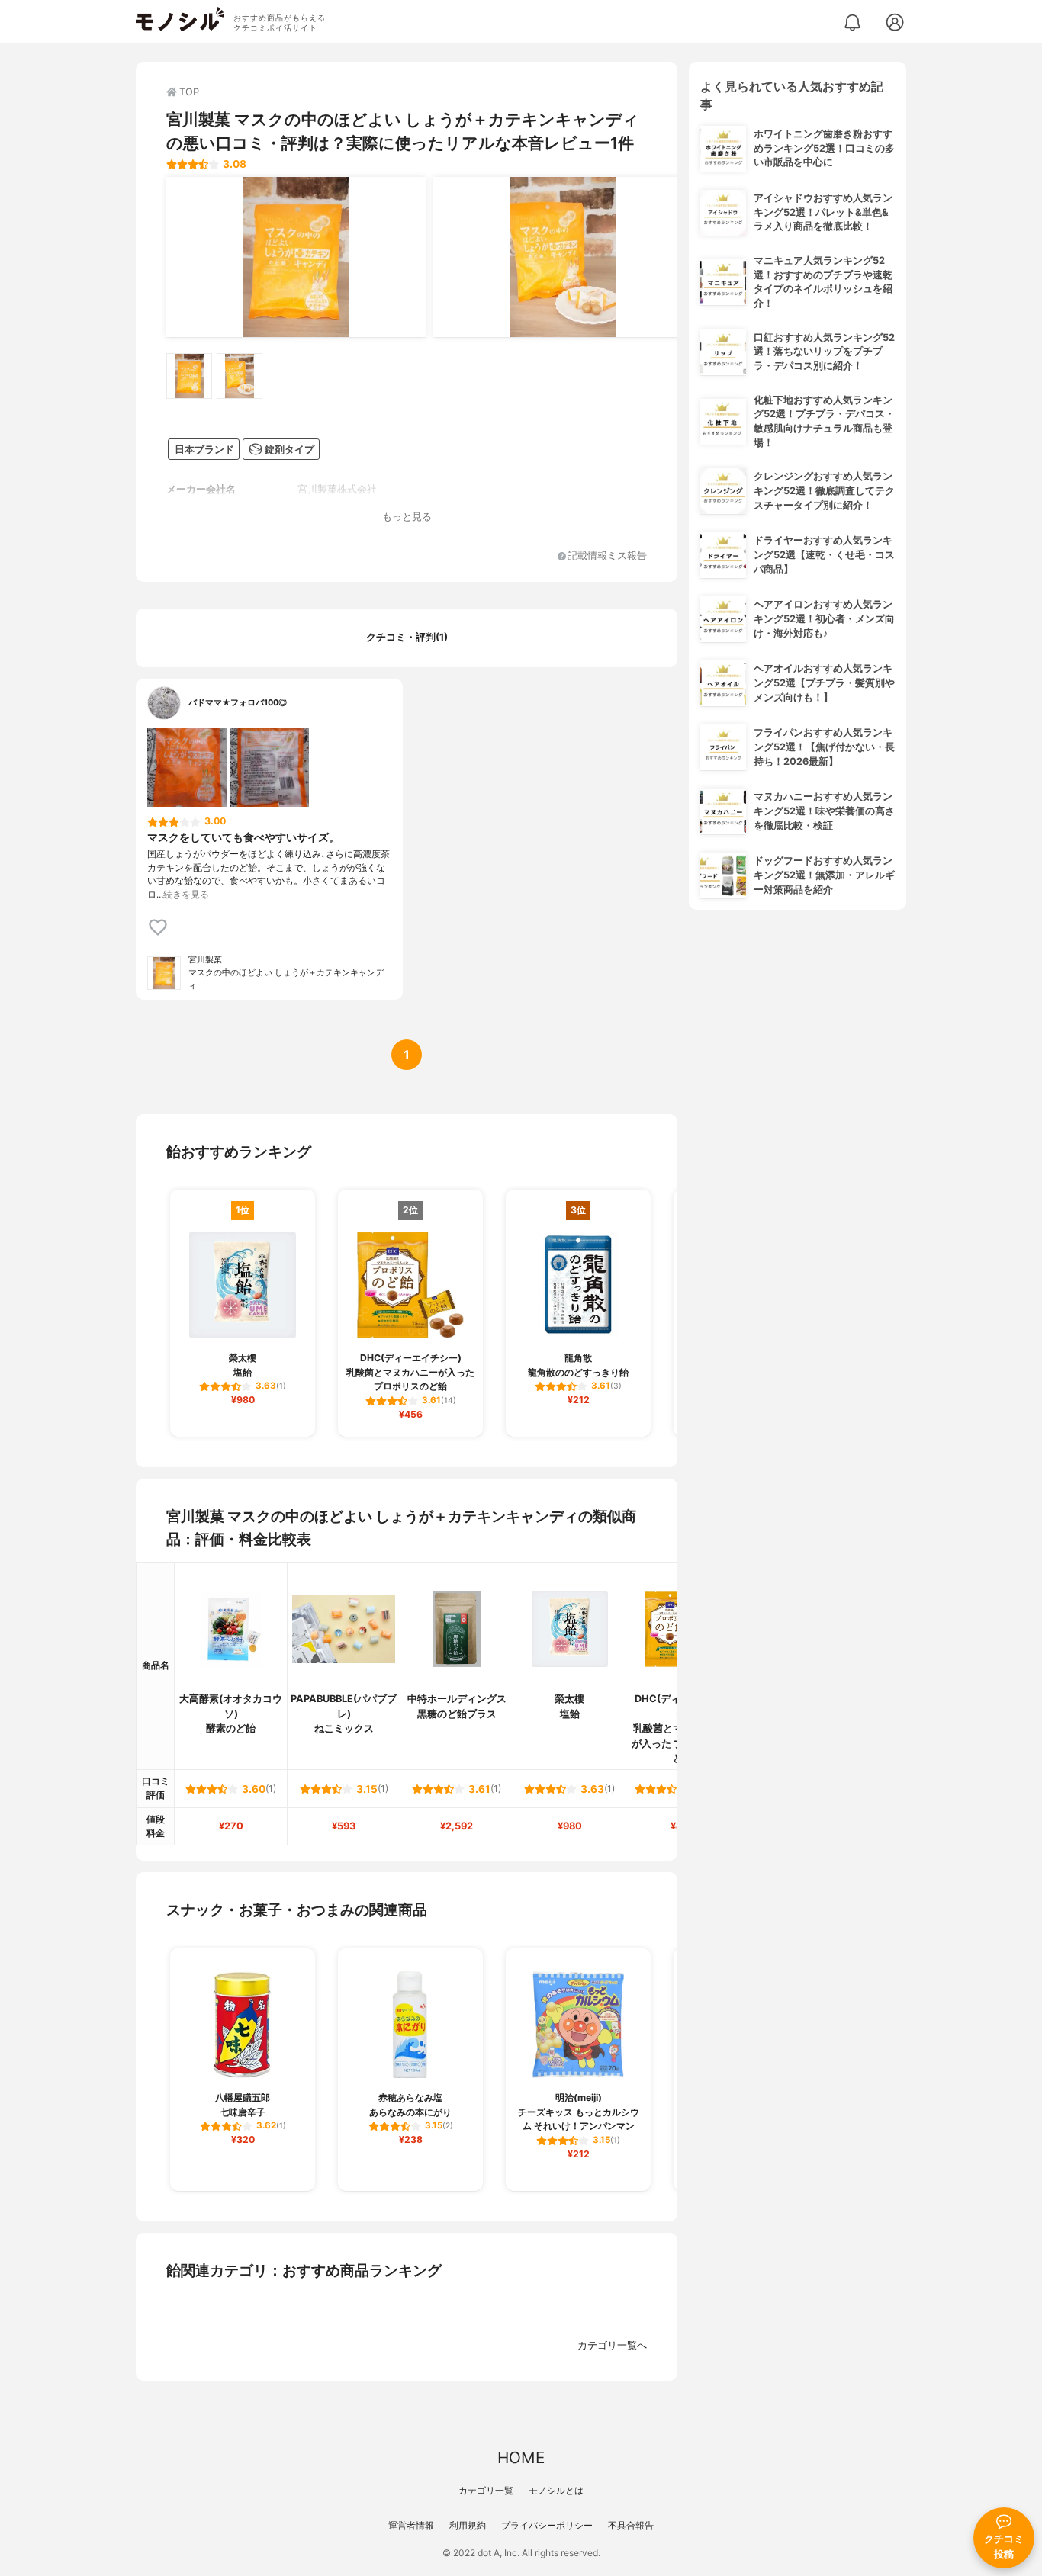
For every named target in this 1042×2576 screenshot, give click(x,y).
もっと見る (407, 517)
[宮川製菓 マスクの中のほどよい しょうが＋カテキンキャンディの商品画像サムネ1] (189, 376)
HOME (521, 2457)
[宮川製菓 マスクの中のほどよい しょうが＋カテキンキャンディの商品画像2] (563, 257)
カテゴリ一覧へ (612, 2345)
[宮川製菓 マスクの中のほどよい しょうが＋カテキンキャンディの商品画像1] (296, 257)
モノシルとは (556, 2490)
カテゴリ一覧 (486, 2490)
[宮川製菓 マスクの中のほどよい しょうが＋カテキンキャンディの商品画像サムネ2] (240, 376)
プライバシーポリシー (547, 2525)
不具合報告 (631, 2525)
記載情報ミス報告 (607, 556)
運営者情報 (411, 2525)
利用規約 (468, 2525)
